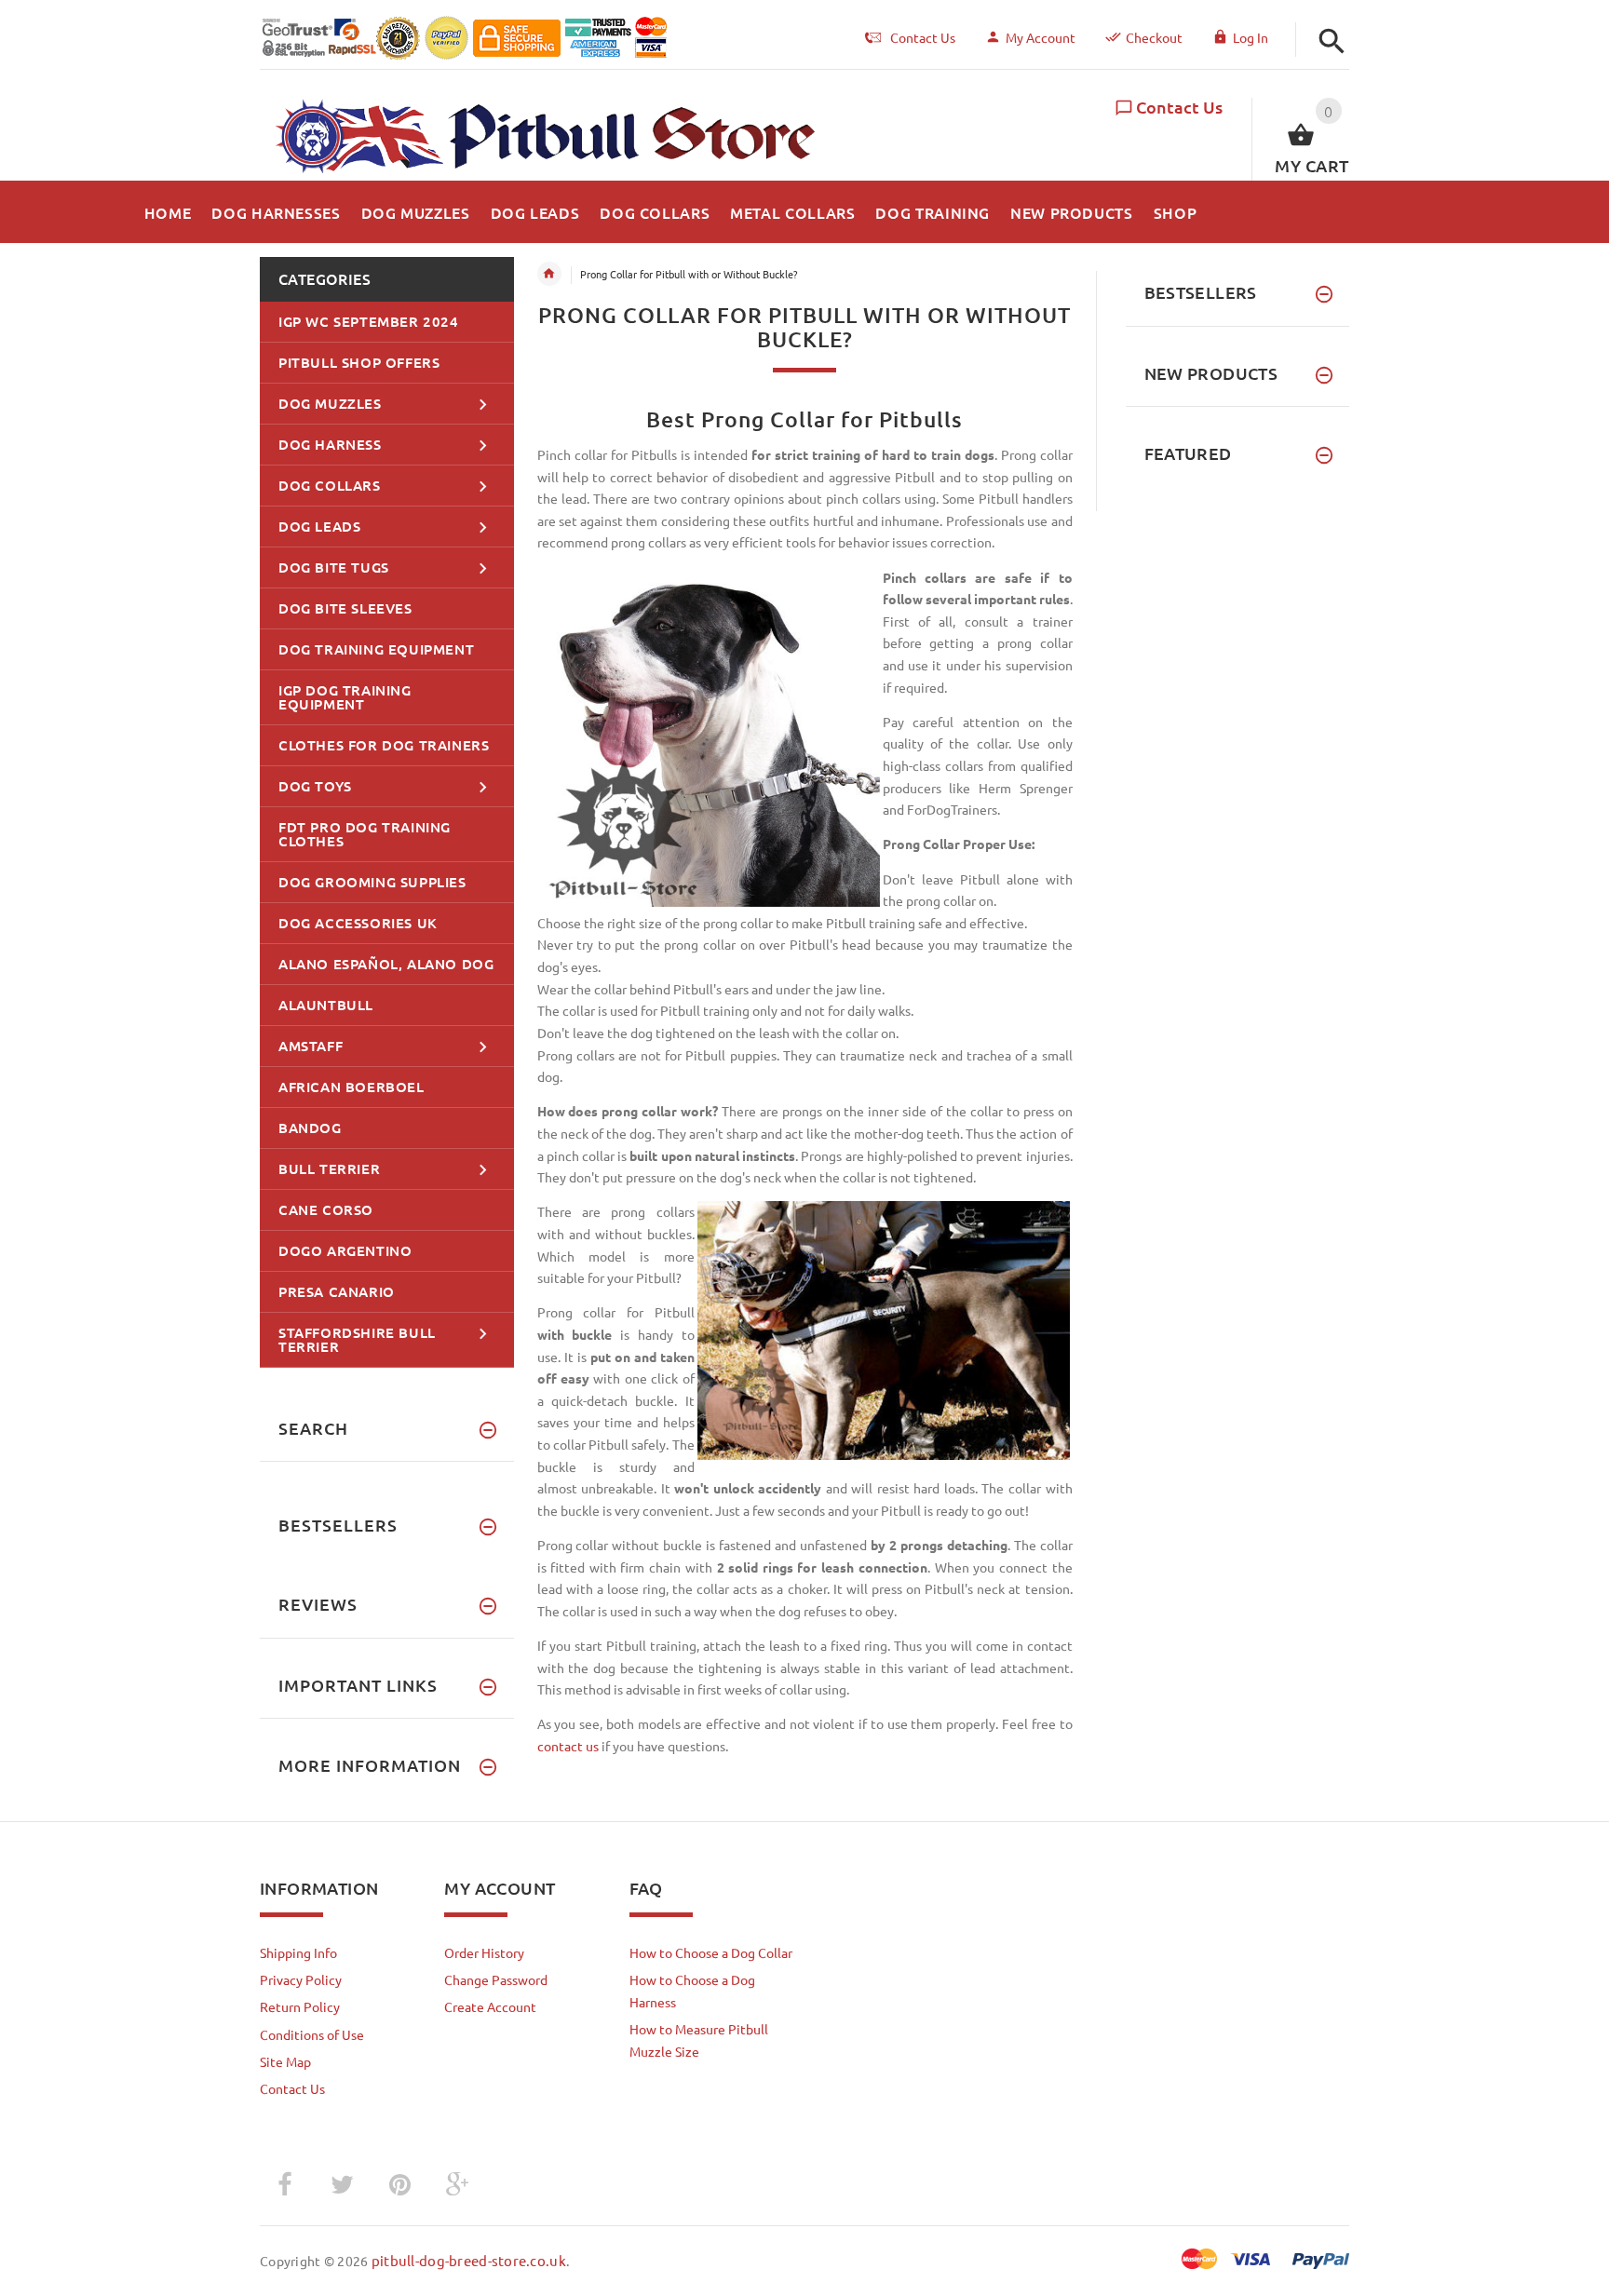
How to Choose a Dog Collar (711, 1952)
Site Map (285, 2061)
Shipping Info (298, 1952)
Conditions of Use (312, 2034)
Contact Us (1179, 107)
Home (549, 274)
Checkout (1154, 37)
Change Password (496, 1979)
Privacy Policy (301, 1979)
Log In (1251, 37)
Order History (484, 1952)
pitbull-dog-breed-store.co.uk (469, 2260)
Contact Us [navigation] (923, 37)
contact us (568, 1746)
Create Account (490, 2006)
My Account (1041, 37)
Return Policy (300, 2006)
